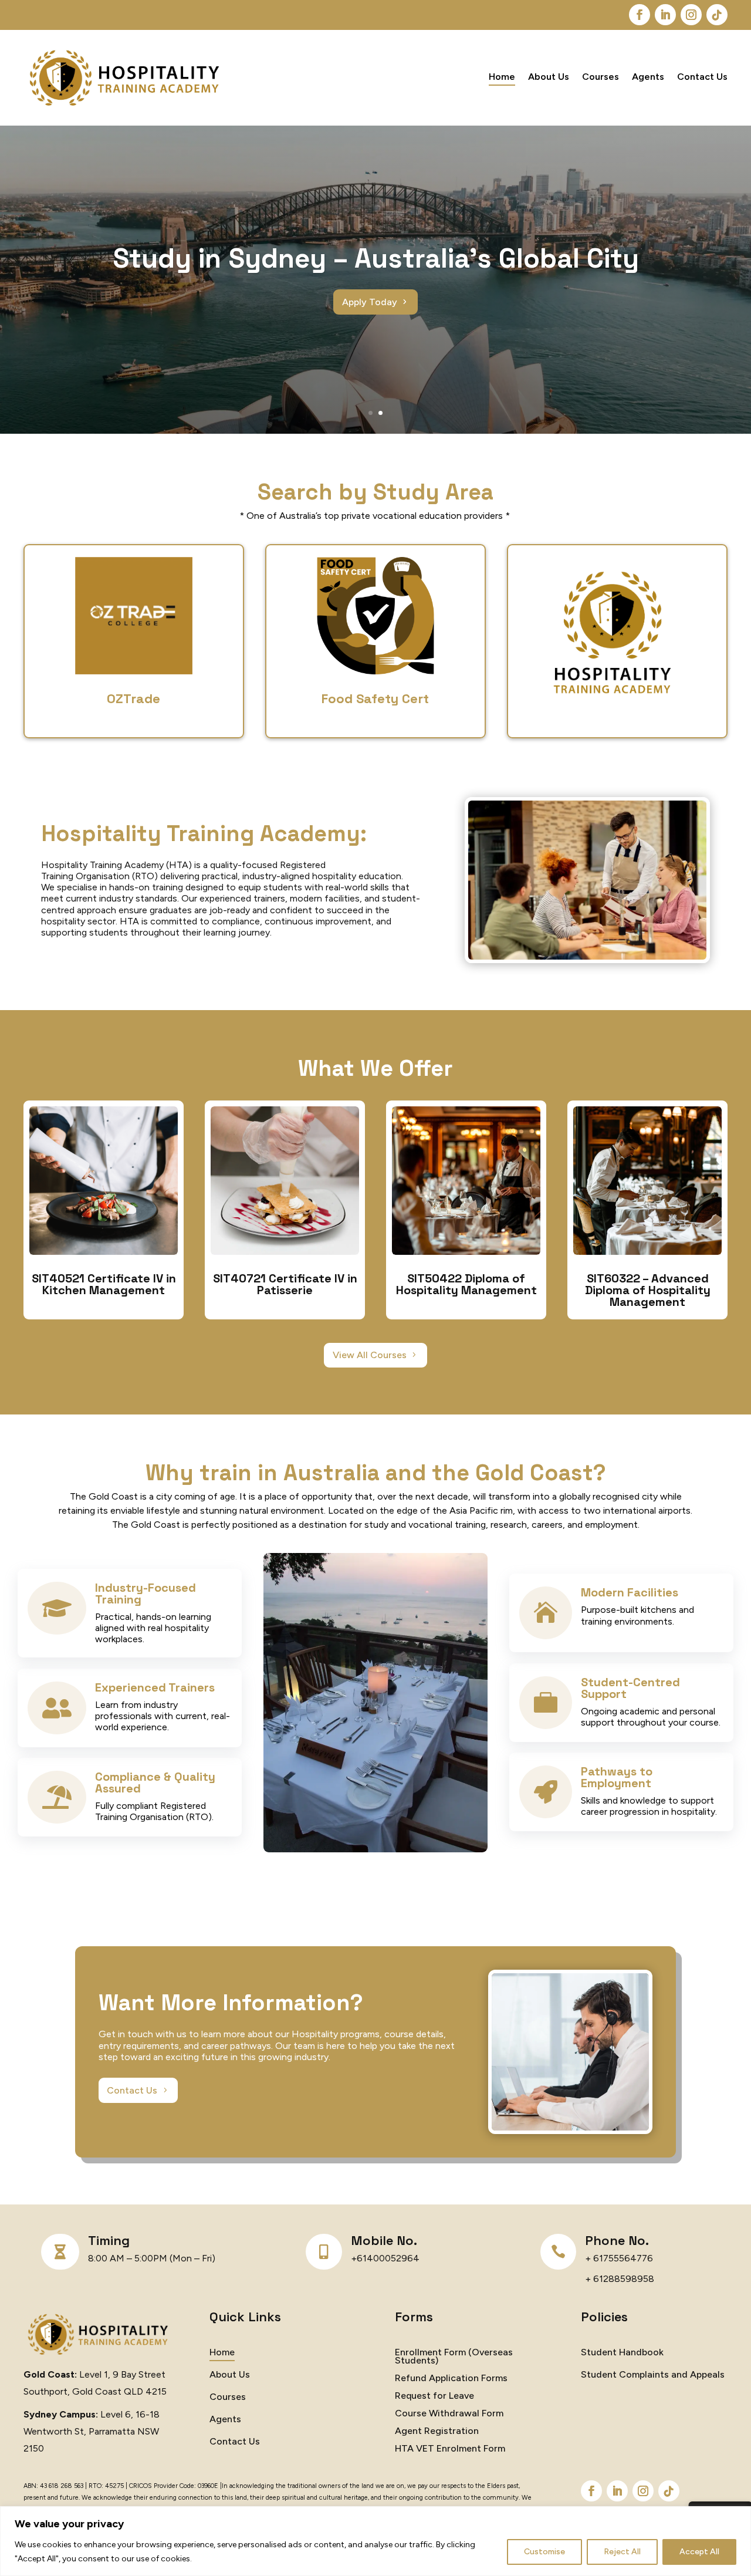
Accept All (699, 2552)
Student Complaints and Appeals (653, 2375)
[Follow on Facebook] (640, 15)
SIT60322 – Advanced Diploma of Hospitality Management (648, 1290)
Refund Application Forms (451, 2379)
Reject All (622, 2552)
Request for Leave (434, 2396)
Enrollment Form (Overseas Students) (454, 2357)
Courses (601, 77)
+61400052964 (385, 2258)
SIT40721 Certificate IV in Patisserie (285, 1284)
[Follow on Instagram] (691, 15)
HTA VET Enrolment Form (450, 2449)
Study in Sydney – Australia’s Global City (376, 258)
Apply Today (370, 302)
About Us (549, 77)
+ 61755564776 (619, 2258)
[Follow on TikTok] (717, 15)
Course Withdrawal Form (449, 2414)
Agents (648, 77)
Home (502, 77)
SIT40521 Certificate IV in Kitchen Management (104, 1284)
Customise (544, 2552)
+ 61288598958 (620, 2279)
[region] (375, 2541)
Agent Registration (437, 2432)
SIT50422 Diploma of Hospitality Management (466, 1284)
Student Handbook (622, 2353)
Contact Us (702, 77)
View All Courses (370, 1355)
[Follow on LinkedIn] (665, 15)
